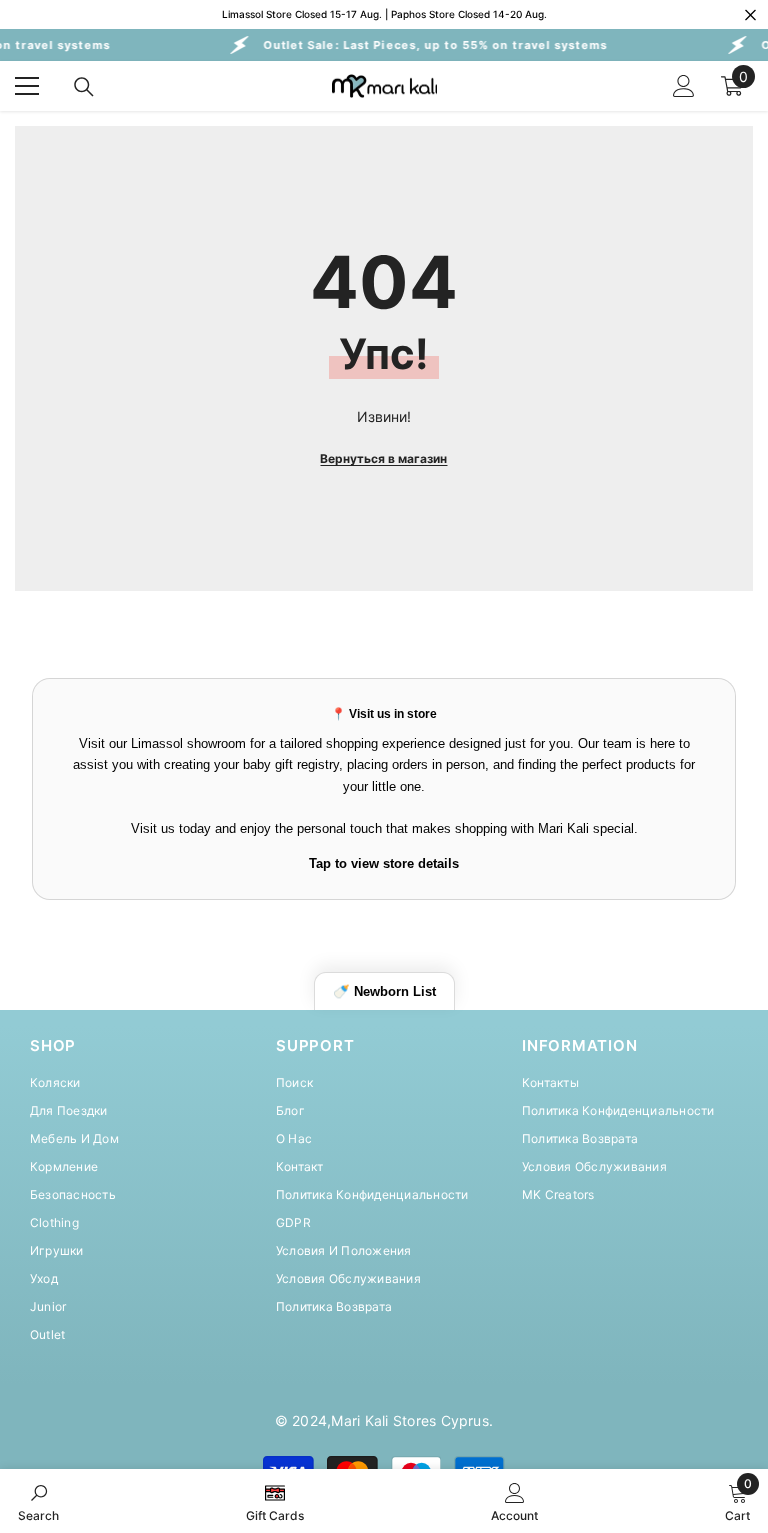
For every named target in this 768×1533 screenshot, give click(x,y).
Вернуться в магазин (383, 458)
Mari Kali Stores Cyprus (410, 1420)
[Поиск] (84, 87)
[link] (38, 1501)
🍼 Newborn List (384, 991)
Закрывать (750, 14)
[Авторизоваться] (684, 86)
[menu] (27, 86)
